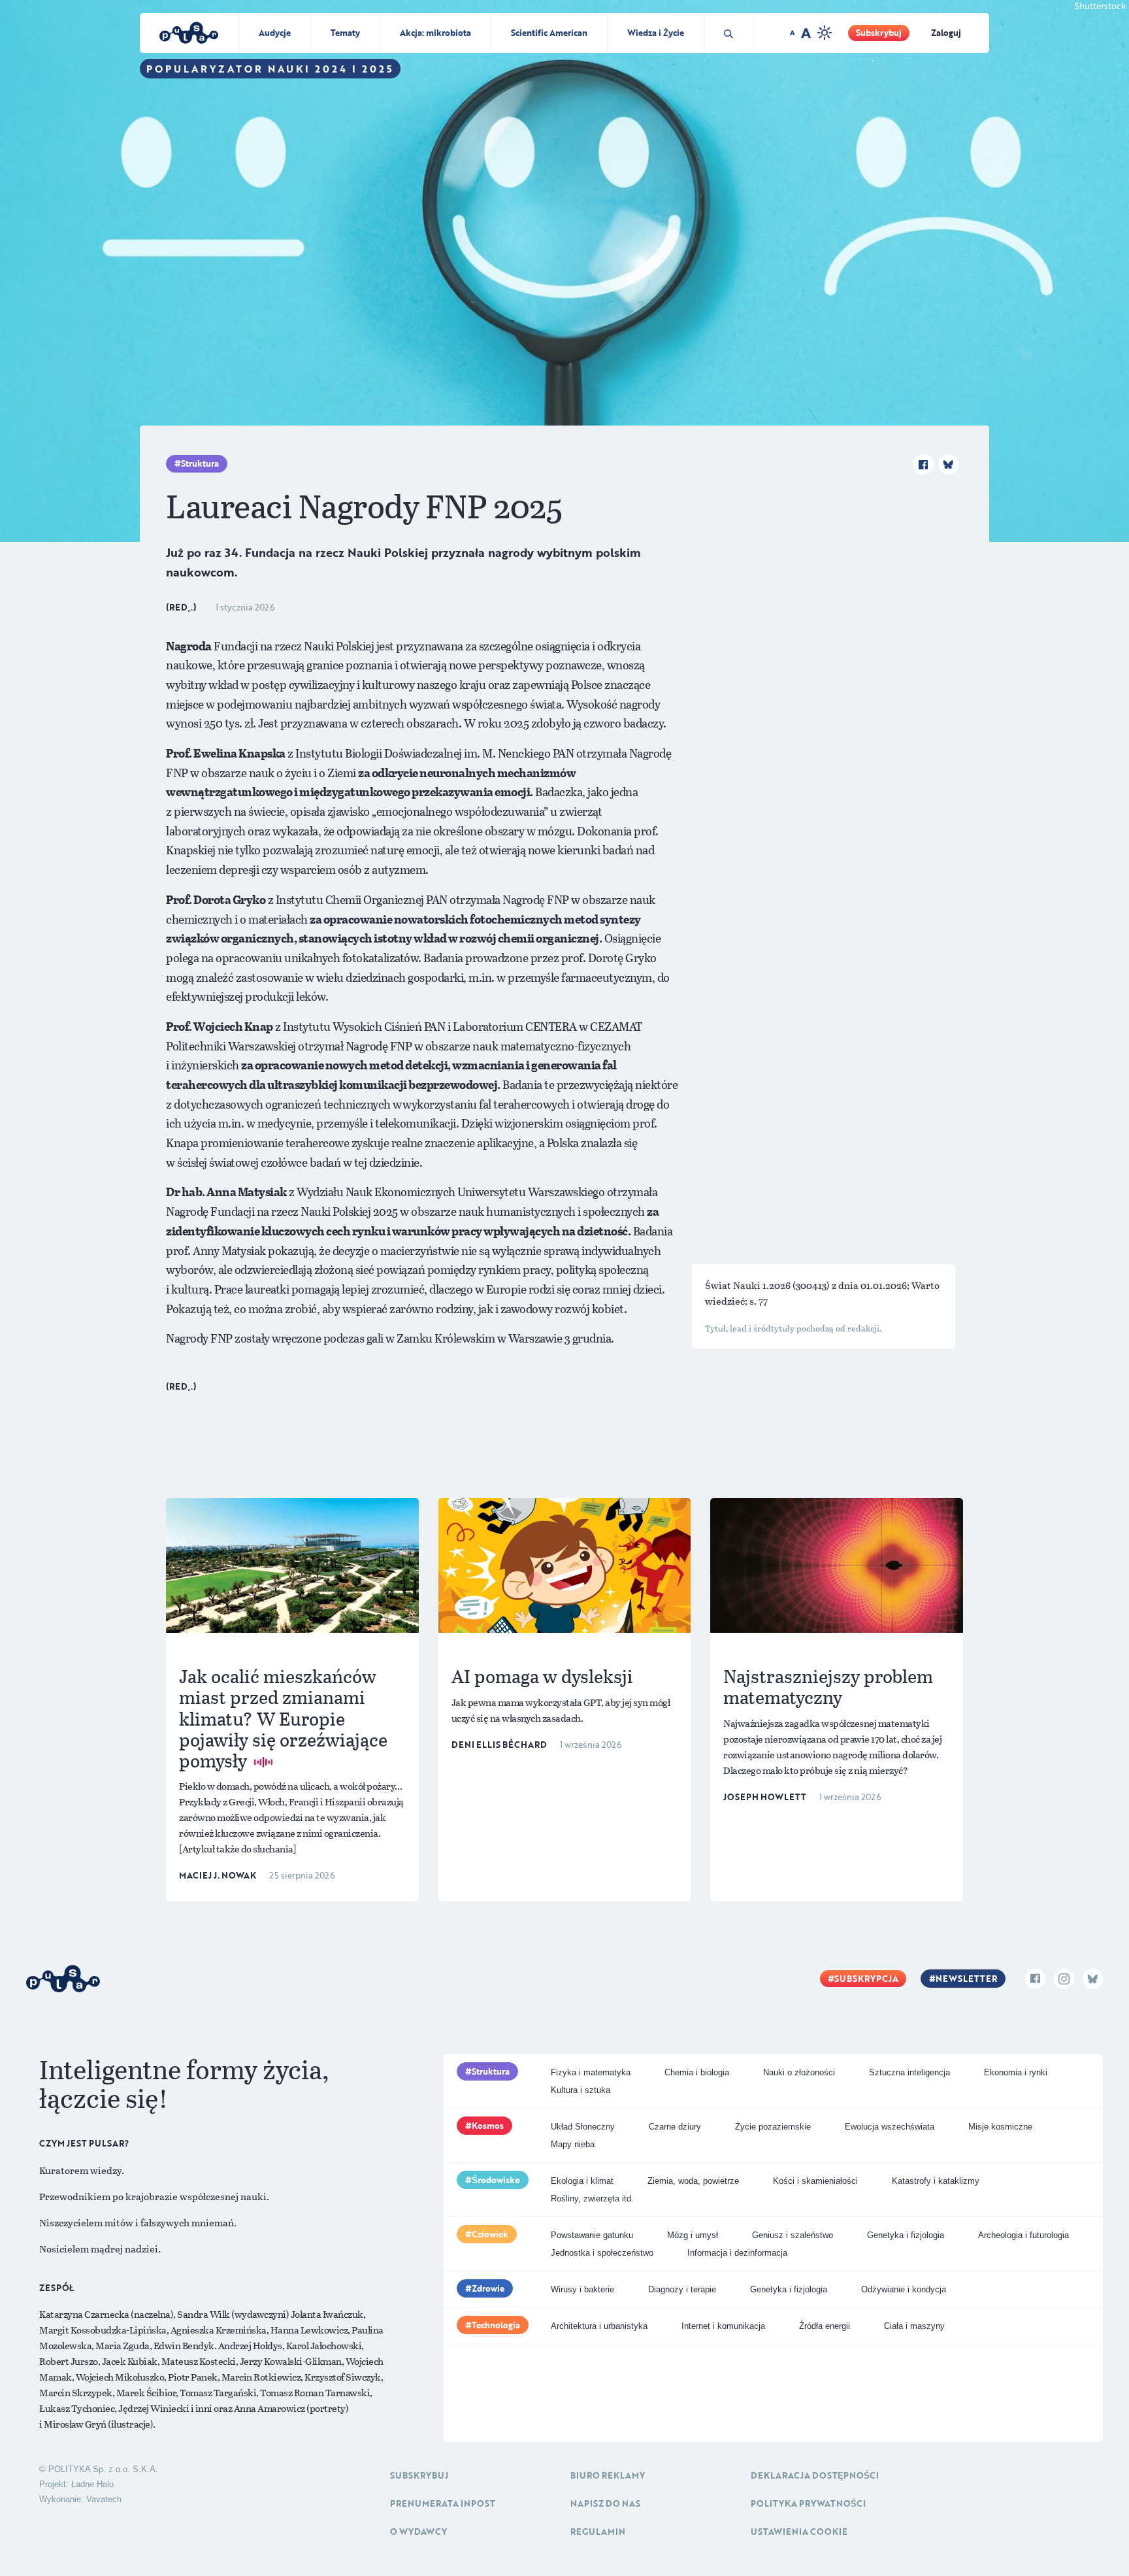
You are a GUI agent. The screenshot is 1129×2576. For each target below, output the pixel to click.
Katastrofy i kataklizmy (936, 2181)
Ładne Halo (92, 2484)
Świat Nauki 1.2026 (749, 1285)
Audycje (275, 33)
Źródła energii (825, 2326)
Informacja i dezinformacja (737, 2253)
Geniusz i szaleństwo (793, 2235)
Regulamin (598, 2532)
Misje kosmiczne (1000, 2127)
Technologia (496, 2325)
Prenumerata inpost (443, 2503)
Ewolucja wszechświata (890, 2127)
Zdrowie (488, 2288)
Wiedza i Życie (656, 33)
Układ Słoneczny (583, 2127)
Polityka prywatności (808, 2503)
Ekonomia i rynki (1016, 2072)
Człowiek (490, 2234)
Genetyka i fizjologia (906, 2235)
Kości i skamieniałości (815, 2181)
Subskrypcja (866, 1979)
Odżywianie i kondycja (904, 2289)
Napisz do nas (605, 2503)
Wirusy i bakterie (582, 2289)
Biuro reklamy (608, 2475)
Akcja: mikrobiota (435, 33)
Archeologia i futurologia (1023, 2235)
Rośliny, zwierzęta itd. (592, 2199)
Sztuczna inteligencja (909, 2072)
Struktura (200, 463)
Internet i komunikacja (723, 2326)
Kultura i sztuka (581, 2090)
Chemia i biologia (697, 2072)
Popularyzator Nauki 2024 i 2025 (270, 69)
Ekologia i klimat (582, 2181)
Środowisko (496, 2180)
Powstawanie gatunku (592, 2235)
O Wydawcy (418, 2532)
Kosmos (488, 2126)
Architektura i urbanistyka (599, 2326)
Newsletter (966, 1979)
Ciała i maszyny (914, 2326)
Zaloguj (946, 33)
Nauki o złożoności (799, 2072)
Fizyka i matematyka (591, 2072)
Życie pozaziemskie (773, 2127)
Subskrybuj (879, 33)
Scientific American (549, 33)
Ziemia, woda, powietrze (693, 2181)
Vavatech (104, 2499)
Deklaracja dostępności (815, 2475)
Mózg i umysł (693, 2235)
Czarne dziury (675, 2127)
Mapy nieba (573, 2144)
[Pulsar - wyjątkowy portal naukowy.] (564, 269)
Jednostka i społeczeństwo (602, 2253)
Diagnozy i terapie (682, 2289)
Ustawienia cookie (799, 2532)
